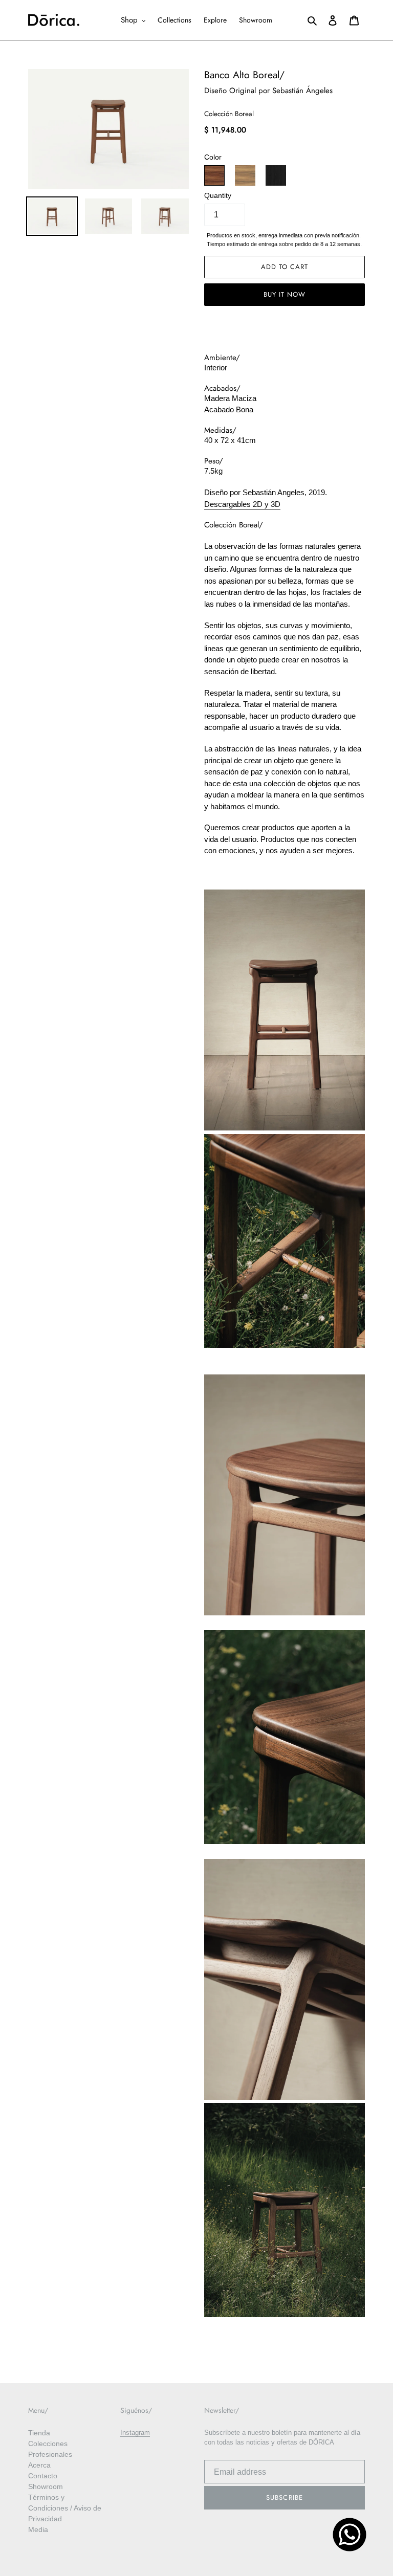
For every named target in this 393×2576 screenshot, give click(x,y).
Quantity (218, 196)
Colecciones (48, 2444)
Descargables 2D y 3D (242, 504)
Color (213, 157)
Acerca (39, 2465)
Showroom (46, 2486)
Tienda (39, 2433)
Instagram (135, 2433)
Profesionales (50, 2454)
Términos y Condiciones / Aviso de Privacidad (65, 2508)
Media (38, 2529)
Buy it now (285, 294)
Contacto (43, 2476)
